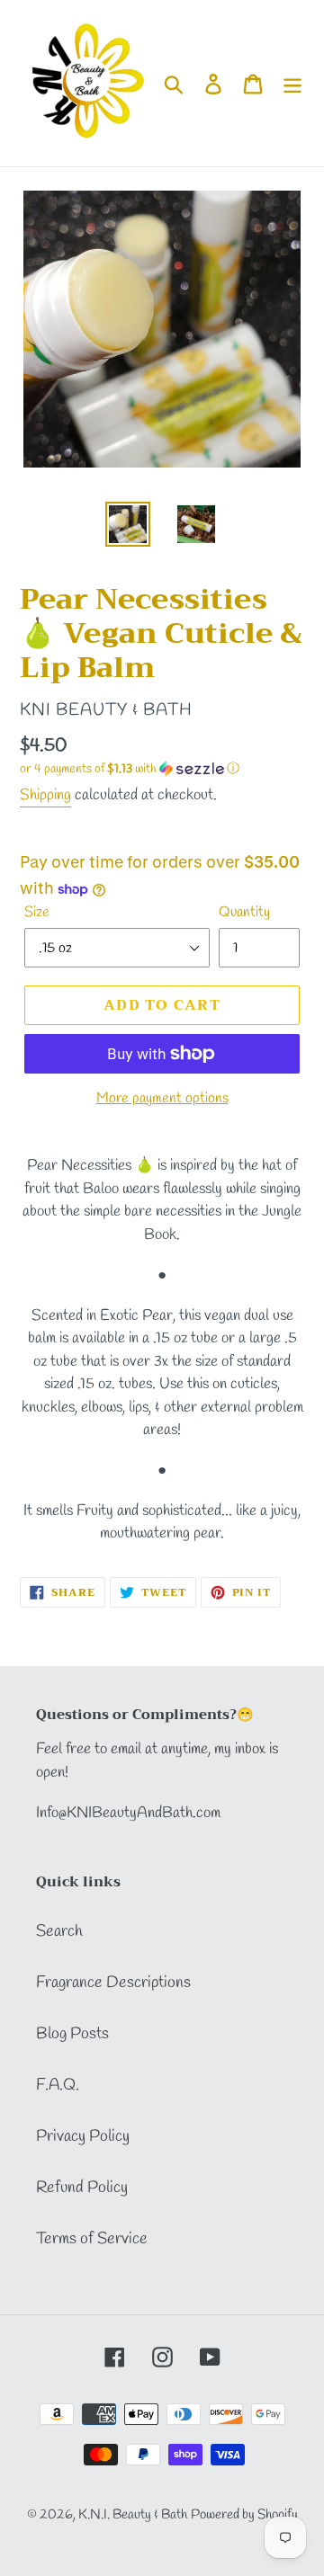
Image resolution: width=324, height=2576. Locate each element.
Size (37, 912)
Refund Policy (82, 2188)
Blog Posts (72, 2034)
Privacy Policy (83, 2136)
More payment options (162, 1098)
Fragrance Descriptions (113, 1983)
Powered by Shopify (244, 2515)
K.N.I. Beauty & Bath (133, 2515)
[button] (162, 769)
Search (59, 1931)
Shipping (45, 795)
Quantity (244, 912)
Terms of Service (92, 2239)
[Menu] (292, 83)
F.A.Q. (58, 2085)
